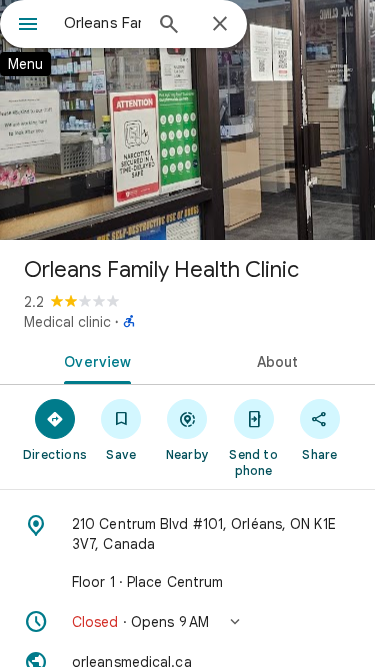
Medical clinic (67, 322)
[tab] (94, 360)
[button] (187, 622)
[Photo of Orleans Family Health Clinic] (187, 120)
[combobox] (102, 23)
